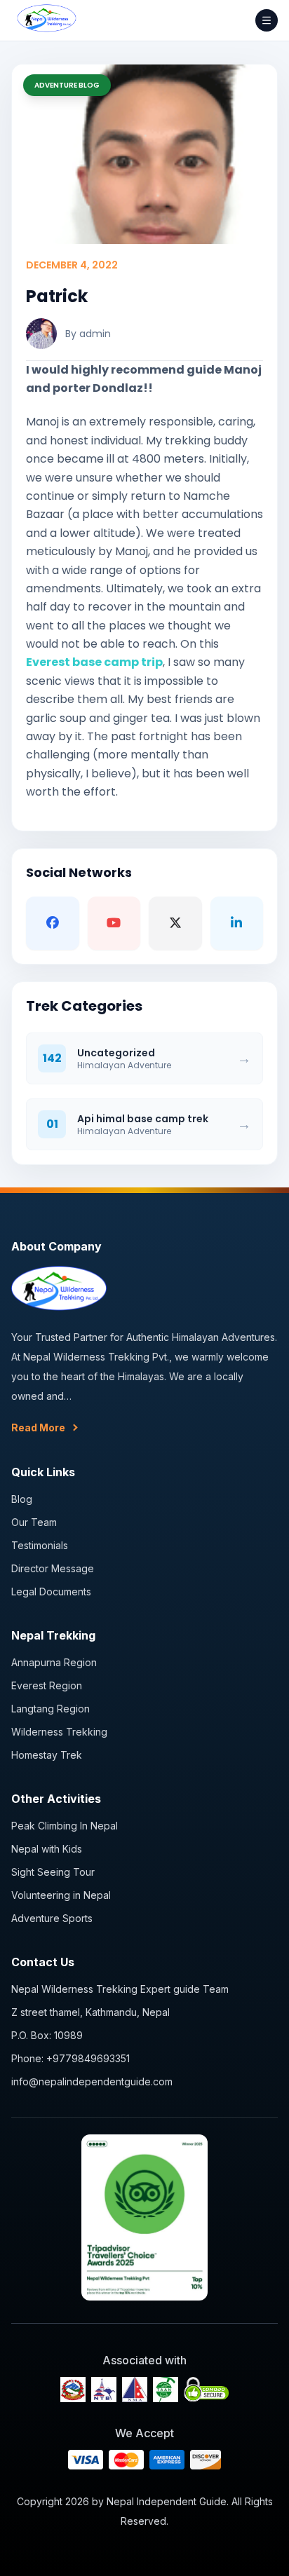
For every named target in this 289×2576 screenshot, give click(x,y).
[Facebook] (53, 923)
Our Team (34, 1522)
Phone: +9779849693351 (70, 2058)
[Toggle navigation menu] (267, 20)
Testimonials (40, 1545)
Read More (38, 1427)
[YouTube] (114, 923)
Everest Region (47, 1685)
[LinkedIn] (237, 923)
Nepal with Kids (47, 1849)
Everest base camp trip (94, 662)
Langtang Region (51, 1709)
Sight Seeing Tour (53, 1872)
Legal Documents (51, 1592)
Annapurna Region (54, 1662)
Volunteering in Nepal (61, 1895)
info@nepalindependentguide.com (92, 2081)
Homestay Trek (47, 1755)
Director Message (53, 1568)
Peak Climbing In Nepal (65, 1826)
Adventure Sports (52, 1918)
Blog (22, 1499)
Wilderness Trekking (59, 1732)
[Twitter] (175, 923)
